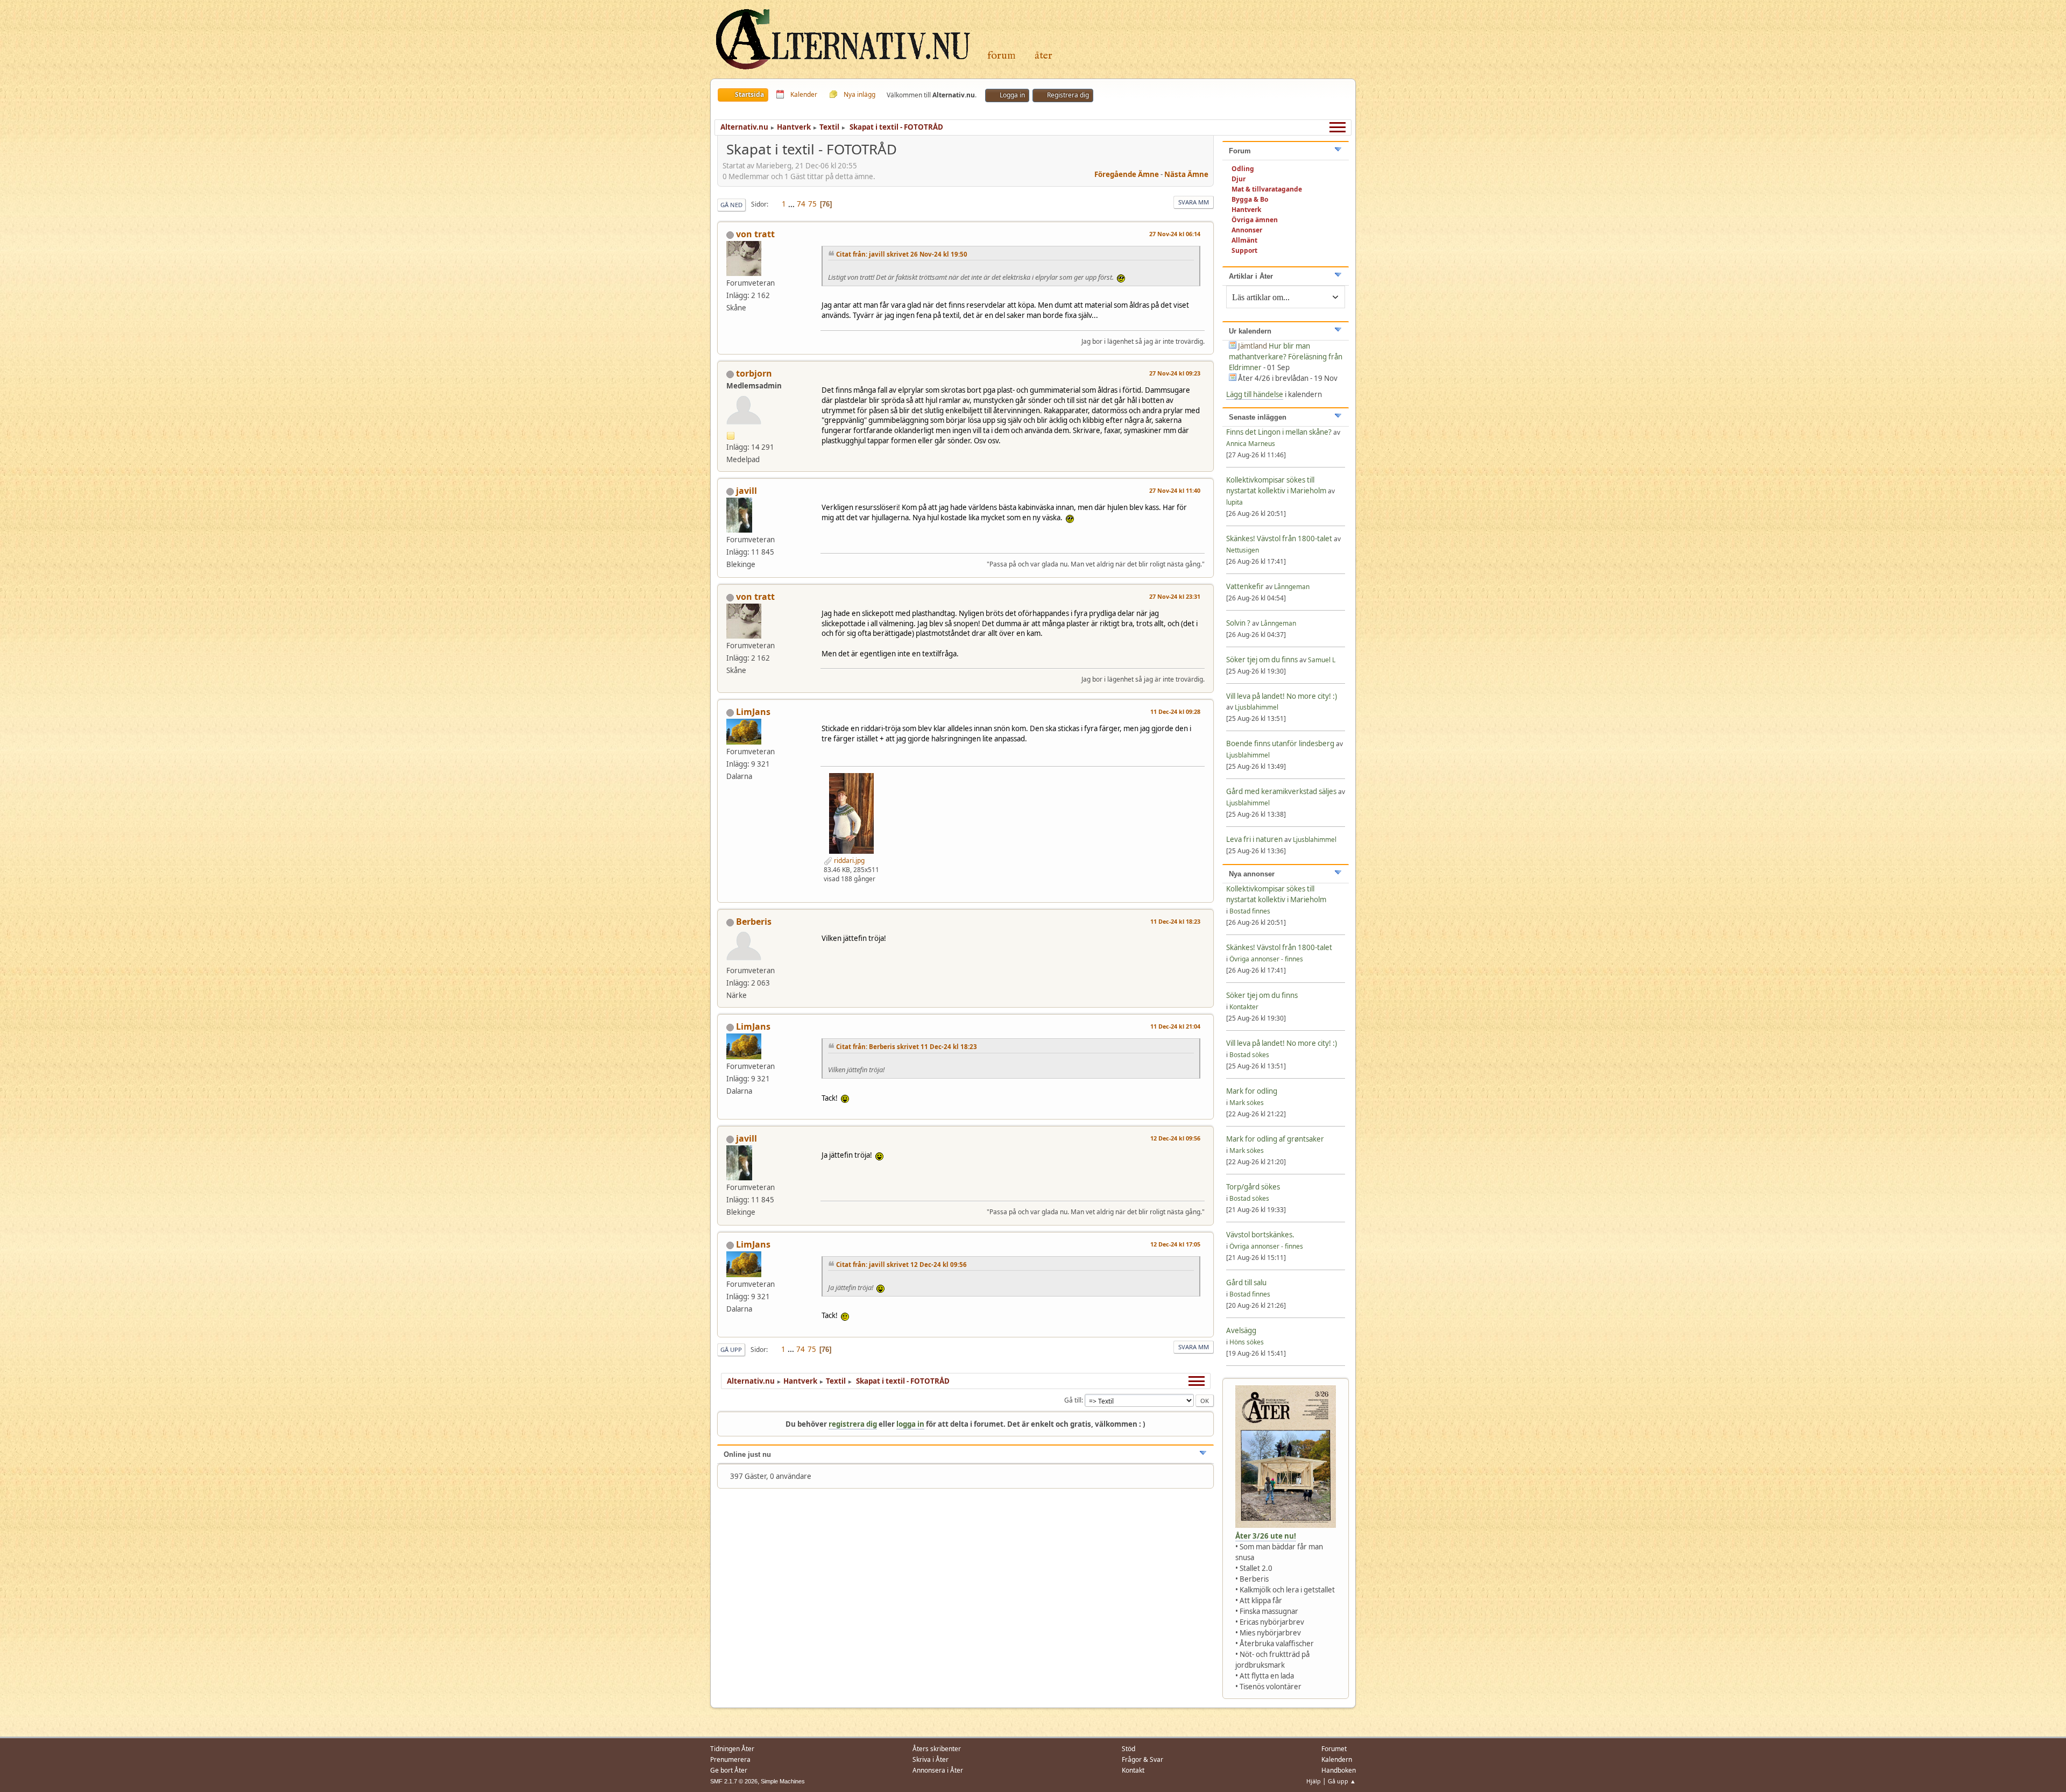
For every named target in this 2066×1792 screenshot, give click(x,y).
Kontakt (1133, 1770)
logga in (910, 1424)
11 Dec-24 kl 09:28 (1175, 711)
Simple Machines (783, 1781)
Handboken (1339, 1770)
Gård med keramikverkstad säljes (1281, 791)
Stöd (1128, 1749)
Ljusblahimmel (1257, 707)
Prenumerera (730, 1759)
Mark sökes (1247, 1103)
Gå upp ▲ (1342, 1781)
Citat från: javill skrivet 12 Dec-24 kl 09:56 (901, 1265)
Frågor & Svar (1142, 1759)
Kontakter (1244, 1007)
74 (801, 204)
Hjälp (1314, 1781)
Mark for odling (1252, 1091)
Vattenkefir (1245, 586)
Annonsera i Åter (938, 1770)
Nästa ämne (1186, 174)
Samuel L (1322, 660)
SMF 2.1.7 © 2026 (734, 1781)
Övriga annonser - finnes (1266, 959)
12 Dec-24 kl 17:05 (1175, 1244)
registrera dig (853, 1424)
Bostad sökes (1249, 1055)
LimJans (753, 712)
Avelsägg (1241, 1330)
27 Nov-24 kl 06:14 (1175, 234)
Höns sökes (1247, 1342)
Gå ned (731, 205)
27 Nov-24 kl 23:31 (1175, 596)
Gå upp (731, 1350)
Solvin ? (1239, 623)
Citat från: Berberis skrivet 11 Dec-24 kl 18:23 (907, 1047)
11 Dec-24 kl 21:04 (1175, 1026)
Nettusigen (1243, 550)
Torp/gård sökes (1253, 1187)
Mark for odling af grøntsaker (1275, 1139)
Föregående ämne (1127, 174)
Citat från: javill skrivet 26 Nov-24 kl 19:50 (902, 254)
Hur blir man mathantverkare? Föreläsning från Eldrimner (1286, 357)
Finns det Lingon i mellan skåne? (1279, 432)
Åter (1043, 56)
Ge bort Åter (729, 1770)
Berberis (754, 922)
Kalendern (1337, 1759)
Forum (1002, 56)
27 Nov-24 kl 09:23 (1175, 373)
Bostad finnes (1250, 911)
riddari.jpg (848, 860)
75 (812, 204)
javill (747, 491)
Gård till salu (1246, 1283)
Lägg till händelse (1255, 394)
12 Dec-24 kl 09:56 (1175, 1138)
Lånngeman (1292, 587)
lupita (1234, 502)
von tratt (755, 234)
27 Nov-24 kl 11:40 (1175, 490)
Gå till (1073, 1400)
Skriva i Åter (931, 1759)
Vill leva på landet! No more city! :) (1282, 696)
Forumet (1334, 1749)
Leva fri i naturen (1254, 839)
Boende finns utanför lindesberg (1280, 743)
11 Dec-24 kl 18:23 (1175, 921)
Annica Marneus (1251, 444)
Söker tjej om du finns (1263, 660)
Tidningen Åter (732, 1749)
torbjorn (754, 373)
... (792, 204)
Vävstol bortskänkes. (1260, 1235)
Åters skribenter (937, 1749)
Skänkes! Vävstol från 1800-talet (1279, 539)
